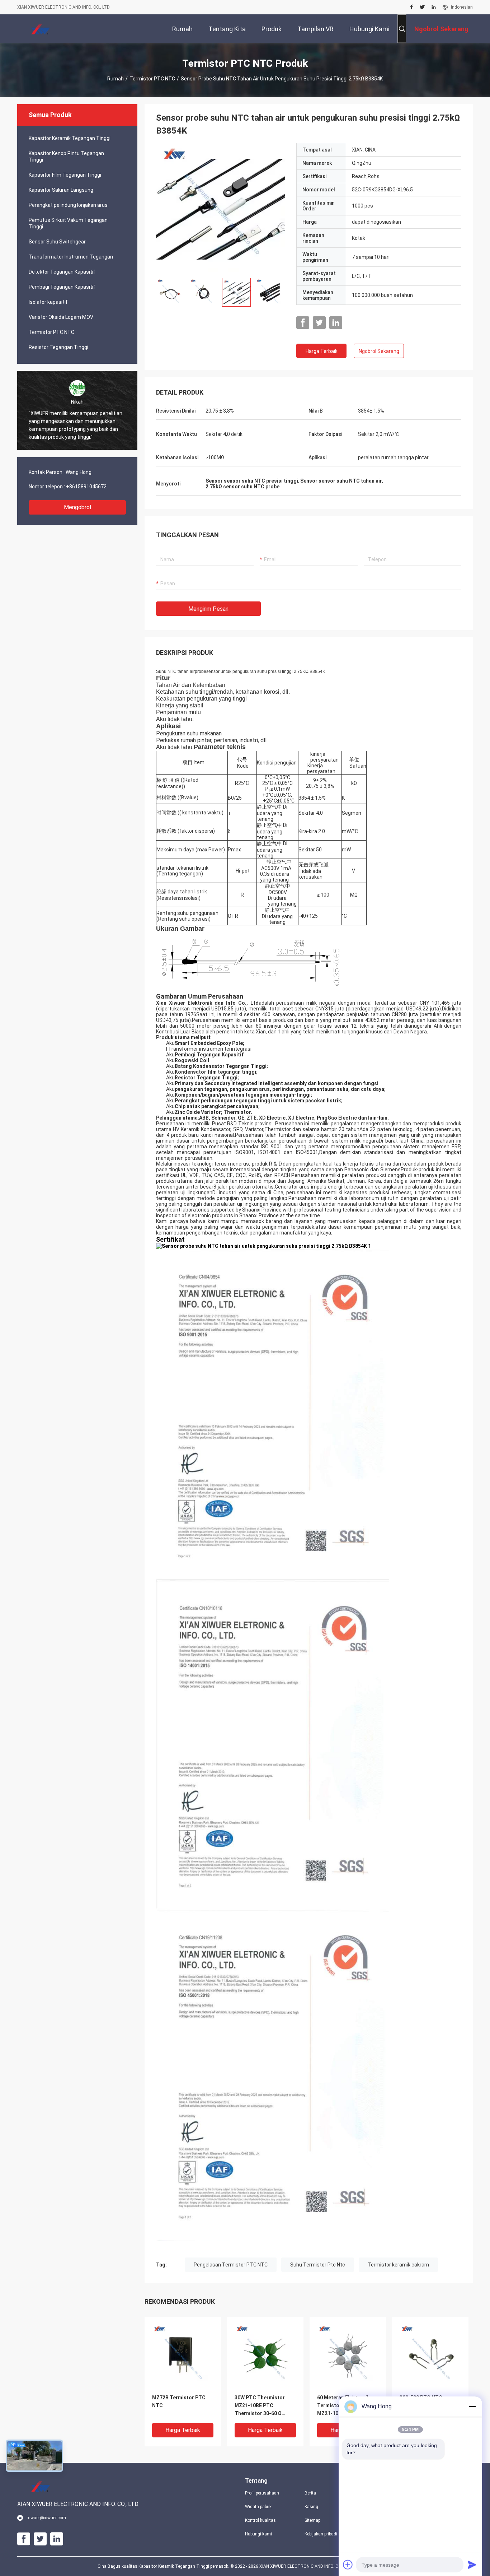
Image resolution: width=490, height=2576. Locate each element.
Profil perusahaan (262, 2493)
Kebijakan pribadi (321, 2534)
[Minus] (472, 2407)
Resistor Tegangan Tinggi (58, 347)
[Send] (472, 2565)
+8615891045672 (86, 487)
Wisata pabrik (258, 2507)
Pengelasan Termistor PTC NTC (231, 2265)
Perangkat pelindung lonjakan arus (68, 205)
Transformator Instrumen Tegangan (71, 257)
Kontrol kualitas (260, 2520)
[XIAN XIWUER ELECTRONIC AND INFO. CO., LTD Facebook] (412, 7)
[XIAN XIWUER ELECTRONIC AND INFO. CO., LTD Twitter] (422, 7)
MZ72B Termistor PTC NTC (179, 2401)
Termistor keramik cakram (398, 2265)
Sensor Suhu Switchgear (57, 242)
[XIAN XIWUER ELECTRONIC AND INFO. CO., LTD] (41, 29)
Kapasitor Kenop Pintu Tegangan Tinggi (66, 157)
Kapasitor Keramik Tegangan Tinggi (70, 138)
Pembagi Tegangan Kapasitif (62, 287)
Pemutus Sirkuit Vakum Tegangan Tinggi (68, 223)
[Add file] (348, 2565)
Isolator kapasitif (48, 302)
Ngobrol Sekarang (379, 351)
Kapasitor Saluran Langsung (61, 190)
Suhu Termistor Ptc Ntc (318, 2265)
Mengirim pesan (208, 609)
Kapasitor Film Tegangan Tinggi (65, 175)
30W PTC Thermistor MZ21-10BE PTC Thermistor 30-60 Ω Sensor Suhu (260, 2406)
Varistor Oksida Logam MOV (61, 317)
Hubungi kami (258, 2534)
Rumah (116, 79)
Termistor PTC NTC (152, 79)
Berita (310, 2493)
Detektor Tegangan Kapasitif (62, 272)
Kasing (311, 2507)
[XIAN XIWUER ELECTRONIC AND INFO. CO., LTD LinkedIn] (434, 7)
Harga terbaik (322, 351)
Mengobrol (77, 507)
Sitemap (312, 2520)
